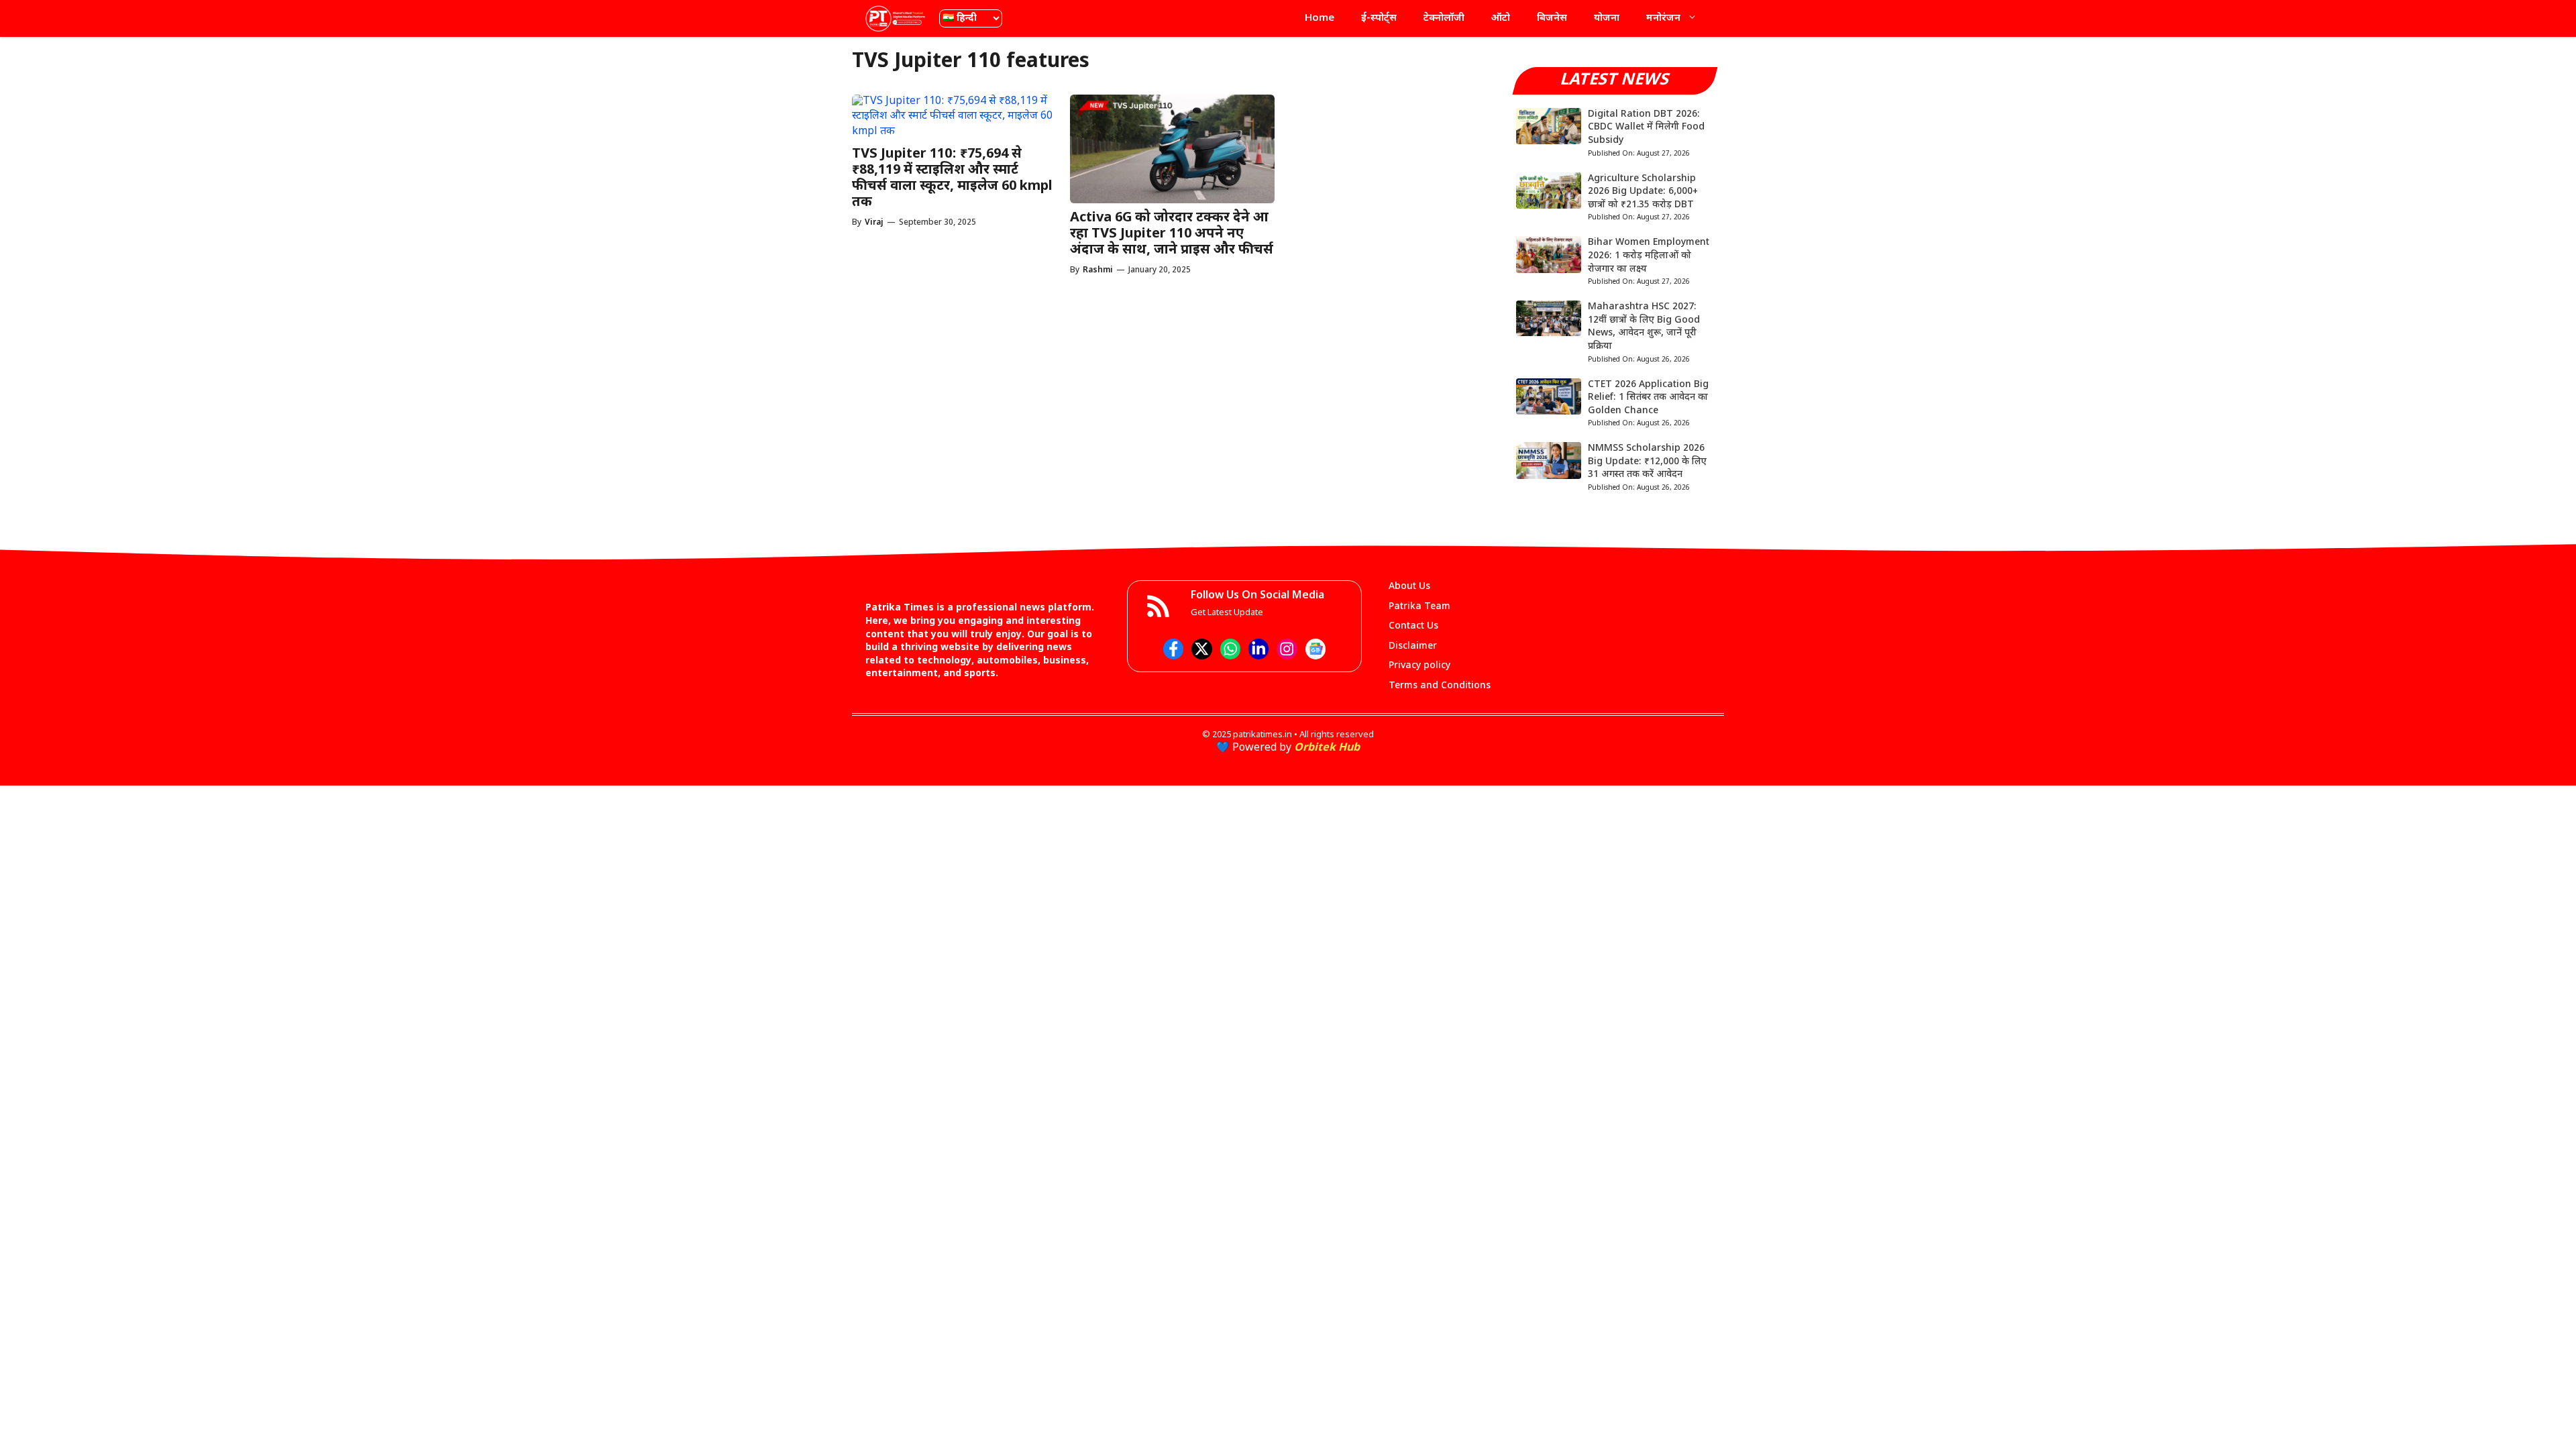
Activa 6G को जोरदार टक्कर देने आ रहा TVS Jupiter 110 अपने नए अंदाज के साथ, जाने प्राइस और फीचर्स (1172, 234)
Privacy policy (1419, 666)
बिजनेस (1552, 18)
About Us (1409, 587)
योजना (1607, 18)
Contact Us (1413, 626)
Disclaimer (1413, 646)
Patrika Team (1419, 607)
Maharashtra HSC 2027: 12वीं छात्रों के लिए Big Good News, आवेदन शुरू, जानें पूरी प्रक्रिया (1644, 327)
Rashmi (1098, 270)
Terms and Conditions (1440, 686)
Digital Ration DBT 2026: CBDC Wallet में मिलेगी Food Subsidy (1646, 127)
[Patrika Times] (896, 18)
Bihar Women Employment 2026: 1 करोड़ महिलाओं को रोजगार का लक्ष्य (1649, 256)
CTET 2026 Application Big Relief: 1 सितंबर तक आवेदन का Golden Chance (1648, 398)
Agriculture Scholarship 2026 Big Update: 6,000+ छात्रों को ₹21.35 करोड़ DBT (1643, 192)
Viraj (874, 223)
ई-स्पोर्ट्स (1379, 18)
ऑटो (1501, 18)
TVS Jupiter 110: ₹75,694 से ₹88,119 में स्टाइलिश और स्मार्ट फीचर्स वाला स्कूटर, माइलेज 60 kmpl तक (952, 178)
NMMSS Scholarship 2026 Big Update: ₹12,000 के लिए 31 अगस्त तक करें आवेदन (1647, 462)
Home (1320, 18)
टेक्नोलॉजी (1444, 18)
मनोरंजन (1663, 18)
